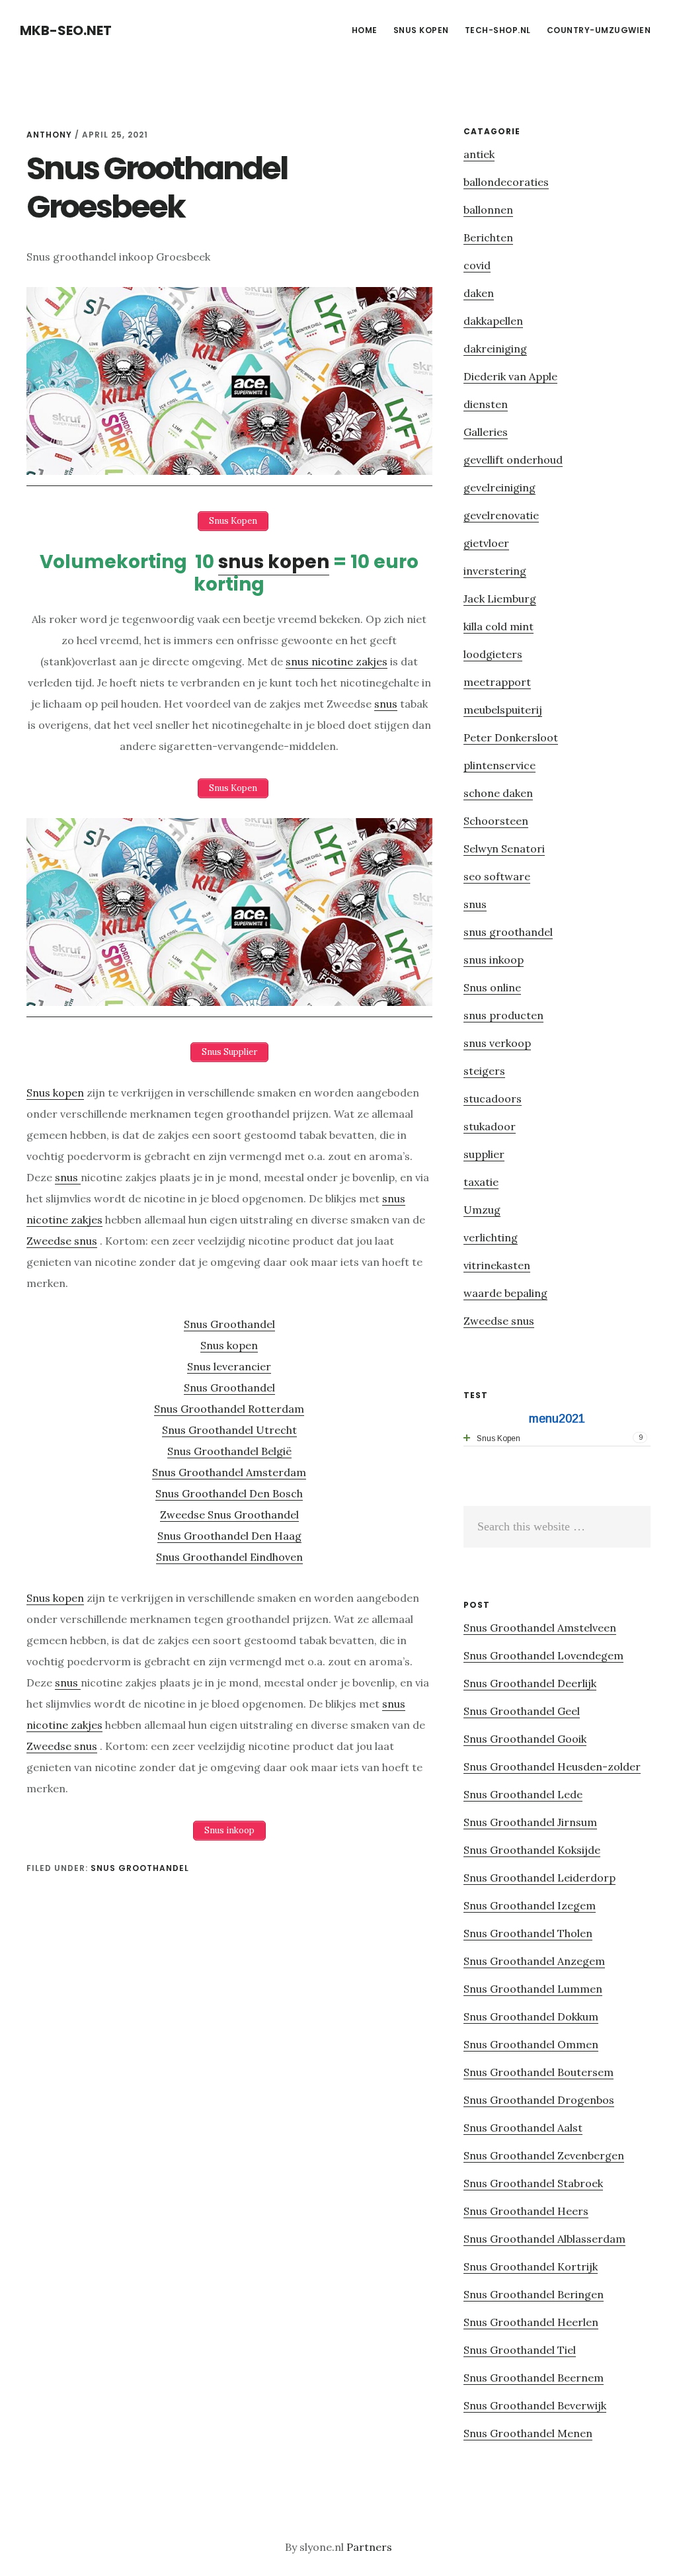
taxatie (481, 1182)
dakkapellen (493, 321)
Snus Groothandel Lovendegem (543, 1655)
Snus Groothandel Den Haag (229, 1536)
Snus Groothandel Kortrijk (531, 2266)
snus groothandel (140, 1868)
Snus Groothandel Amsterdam (229, 1472)
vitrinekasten (497, 1265)
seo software (497, 876)
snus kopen (274, 562)
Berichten (488, 237)
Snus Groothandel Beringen (534, 2294)
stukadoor (490, 1126)
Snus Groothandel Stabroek (533, 2183)
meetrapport (497, 682)
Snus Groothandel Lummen (533, 1989)
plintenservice (499, 765)
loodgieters (493, 654)
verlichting (491, 1237)
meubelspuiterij (503, 710)
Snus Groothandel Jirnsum (530, 1822)
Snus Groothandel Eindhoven (229, 1557)
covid (477, 265)
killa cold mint (498, 626)
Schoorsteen (496, 821)
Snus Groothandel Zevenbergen (544, 2155)
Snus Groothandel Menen (528, 2433)
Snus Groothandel (229, 1324)
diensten (486, 404)
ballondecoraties (506, 182)
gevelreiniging (499, 487)
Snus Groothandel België (229, 1451)
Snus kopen (55, 1093)
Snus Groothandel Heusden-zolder (552, 1766)
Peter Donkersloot (511, 737)
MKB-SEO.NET (66, 30)
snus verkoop (497, 1043)
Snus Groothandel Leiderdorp (539, 1878)
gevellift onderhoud (513, 460)
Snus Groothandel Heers (526, 2211)
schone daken (498, 793)
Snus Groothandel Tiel (520, 2350)
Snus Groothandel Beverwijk (535, 2405)
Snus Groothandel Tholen (528, 1933)
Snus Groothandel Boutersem (538, 2072)
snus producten (503, 1015)
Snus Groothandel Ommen (531, 2044)
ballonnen (488, 210)
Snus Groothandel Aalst (523, 2128)
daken (479, 293)
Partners (369, 2547)
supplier (484, 1154)
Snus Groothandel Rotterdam (229, 1409)
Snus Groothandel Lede (523, 1794)
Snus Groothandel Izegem (530, 1905)
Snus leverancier (229, 1366)
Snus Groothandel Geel (522, 1711)
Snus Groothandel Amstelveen (540, 1628)
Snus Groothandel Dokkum (531, 2016)
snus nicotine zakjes (337, 661)
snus (386, 704)
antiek (479, 154)
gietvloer (486, 543)
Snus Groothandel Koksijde (532, 1850)
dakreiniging (495, 349)
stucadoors (493, 1099)
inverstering (495, 571)
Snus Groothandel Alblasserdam (544, 2239)
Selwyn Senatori (504, 849)
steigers (484, 1071)
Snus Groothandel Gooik (525, 1739)
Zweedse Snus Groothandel (229, 1515)
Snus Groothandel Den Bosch (229, 1493)
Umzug (482, 1210)
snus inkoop (494, 960)
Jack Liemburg (500, 599)
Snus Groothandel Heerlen (531, 2322)
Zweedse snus (62, 1241)
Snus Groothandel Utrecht (229, 1430)
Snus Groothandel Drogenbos (539, 2100)
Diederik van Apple (510, 376)
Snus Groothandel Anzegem (534, 1961)
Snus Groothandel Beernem (534, 2378)
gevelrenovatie (501, 515)
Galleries (486, 432)
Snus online (492, 987)
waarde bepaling (505, 1293)
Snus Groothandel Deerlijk (530, 1683)
